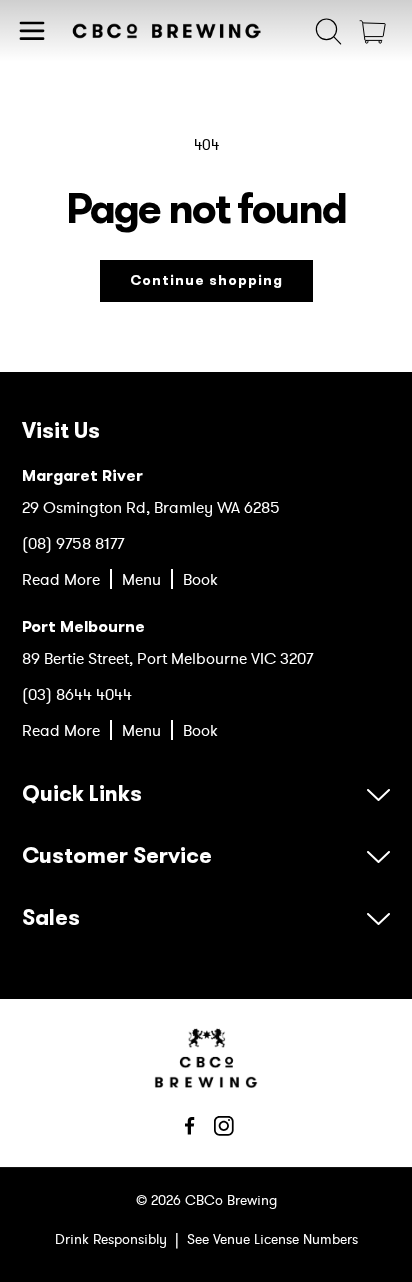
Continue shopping (206, 280)
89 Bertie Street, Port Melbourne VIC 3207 (167, 658)
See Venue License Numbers (272, 1239)
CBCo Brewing (231, 1200)
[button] (32, 31)
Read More (61, 579)
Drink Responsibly (111, 1239)
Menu (141, 579)
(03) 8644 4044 (77, 694)
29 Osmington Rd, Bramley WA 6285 (151, 507)
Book (200, 579)
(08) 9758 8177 (73, 543)
